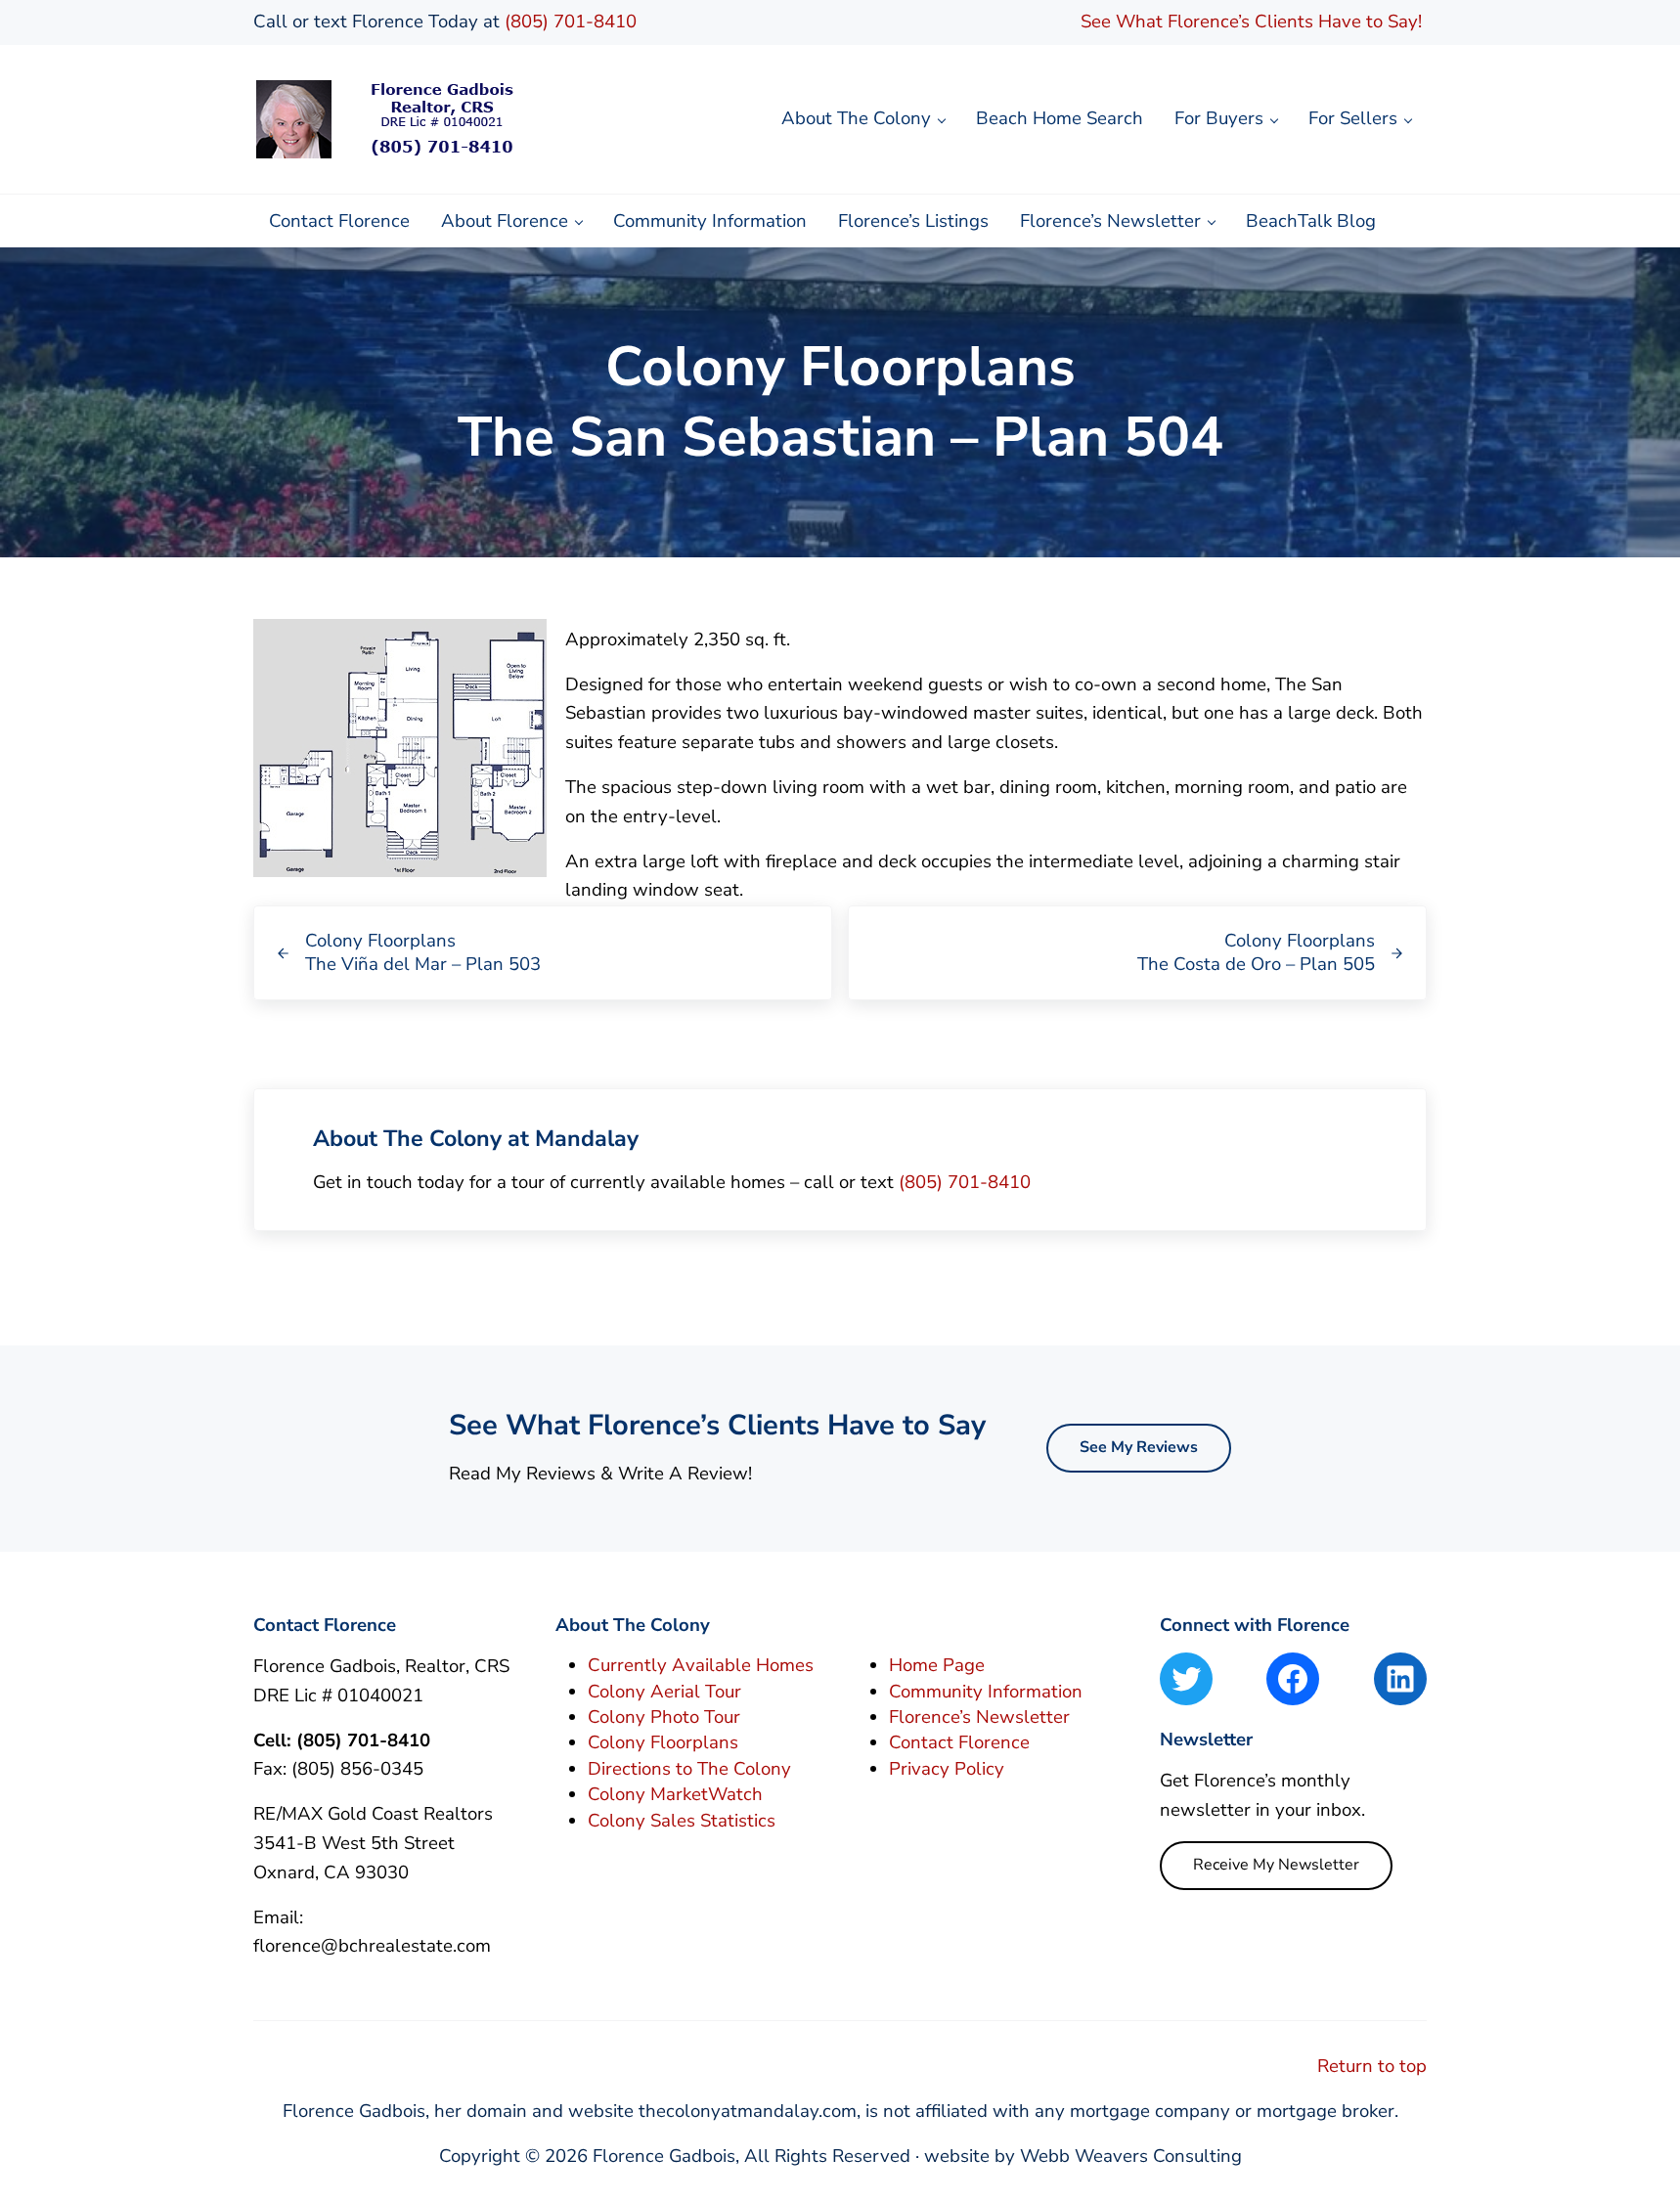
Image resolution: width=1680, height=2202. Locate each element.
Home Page (937, 1665)
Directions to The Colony (689, 1769)
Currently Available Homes (701, 1665)
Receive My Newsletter (1276, 1865)
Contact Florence (959, 1742)
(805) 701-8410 (571, 22)
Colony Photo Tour (664, 1717)
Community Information (986, 1692)
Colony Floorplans (663, 1742)
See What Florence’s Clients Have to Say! (1254, 22)
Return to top (1372, 2066)
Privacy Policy (947, 1769)
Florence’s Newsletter (979, 1717)
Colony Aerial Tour (664, 1692)
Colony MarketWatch (675, 1794)
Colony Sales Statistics (682, 1821)
